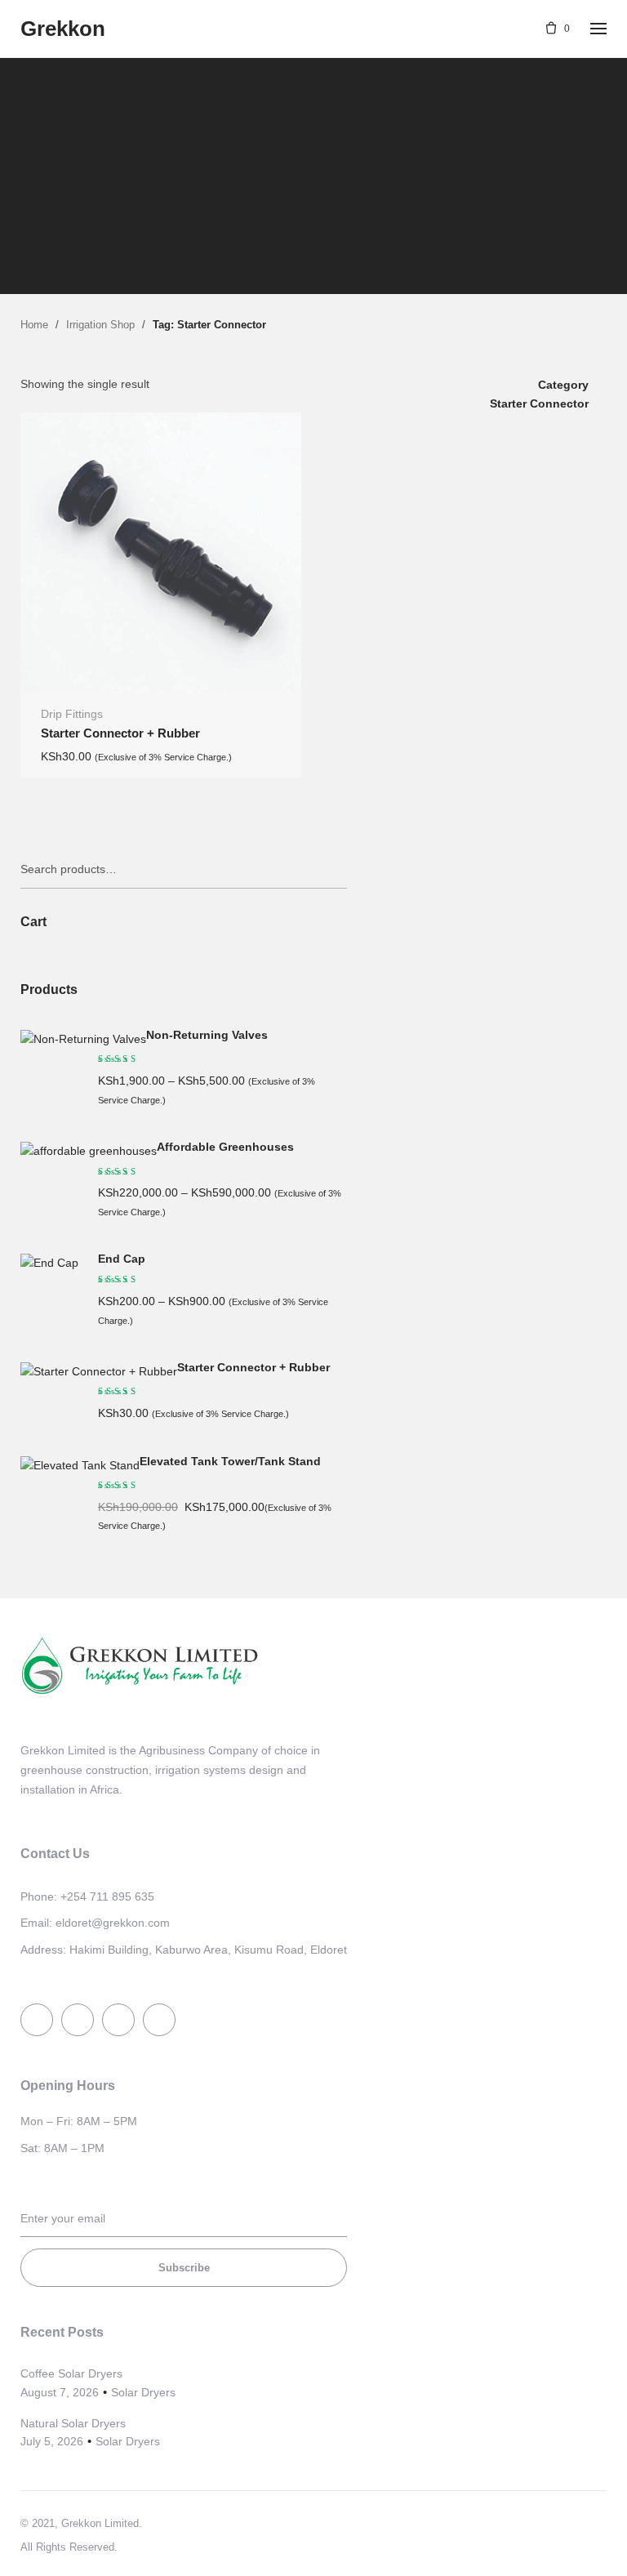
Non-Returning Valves (207, 1035)
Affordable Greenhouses (225, 1147)
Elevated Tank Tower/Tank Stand (230, 1462)
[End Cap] (49, 1263)
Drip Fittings (72, 714)
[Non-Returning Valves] (83, 1039)
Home (34, 325)
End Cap (122, 1259)
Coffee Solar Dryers (71, 2373)
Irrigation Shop (100, 325)
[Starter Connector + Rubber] (99, 1371)
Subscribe (184, 2268)
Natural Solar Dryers (73, 2423)
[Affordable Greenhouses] (89, 1151)
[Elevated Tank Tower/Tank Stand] (80, 1465)
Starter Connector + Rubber (120, 733)
